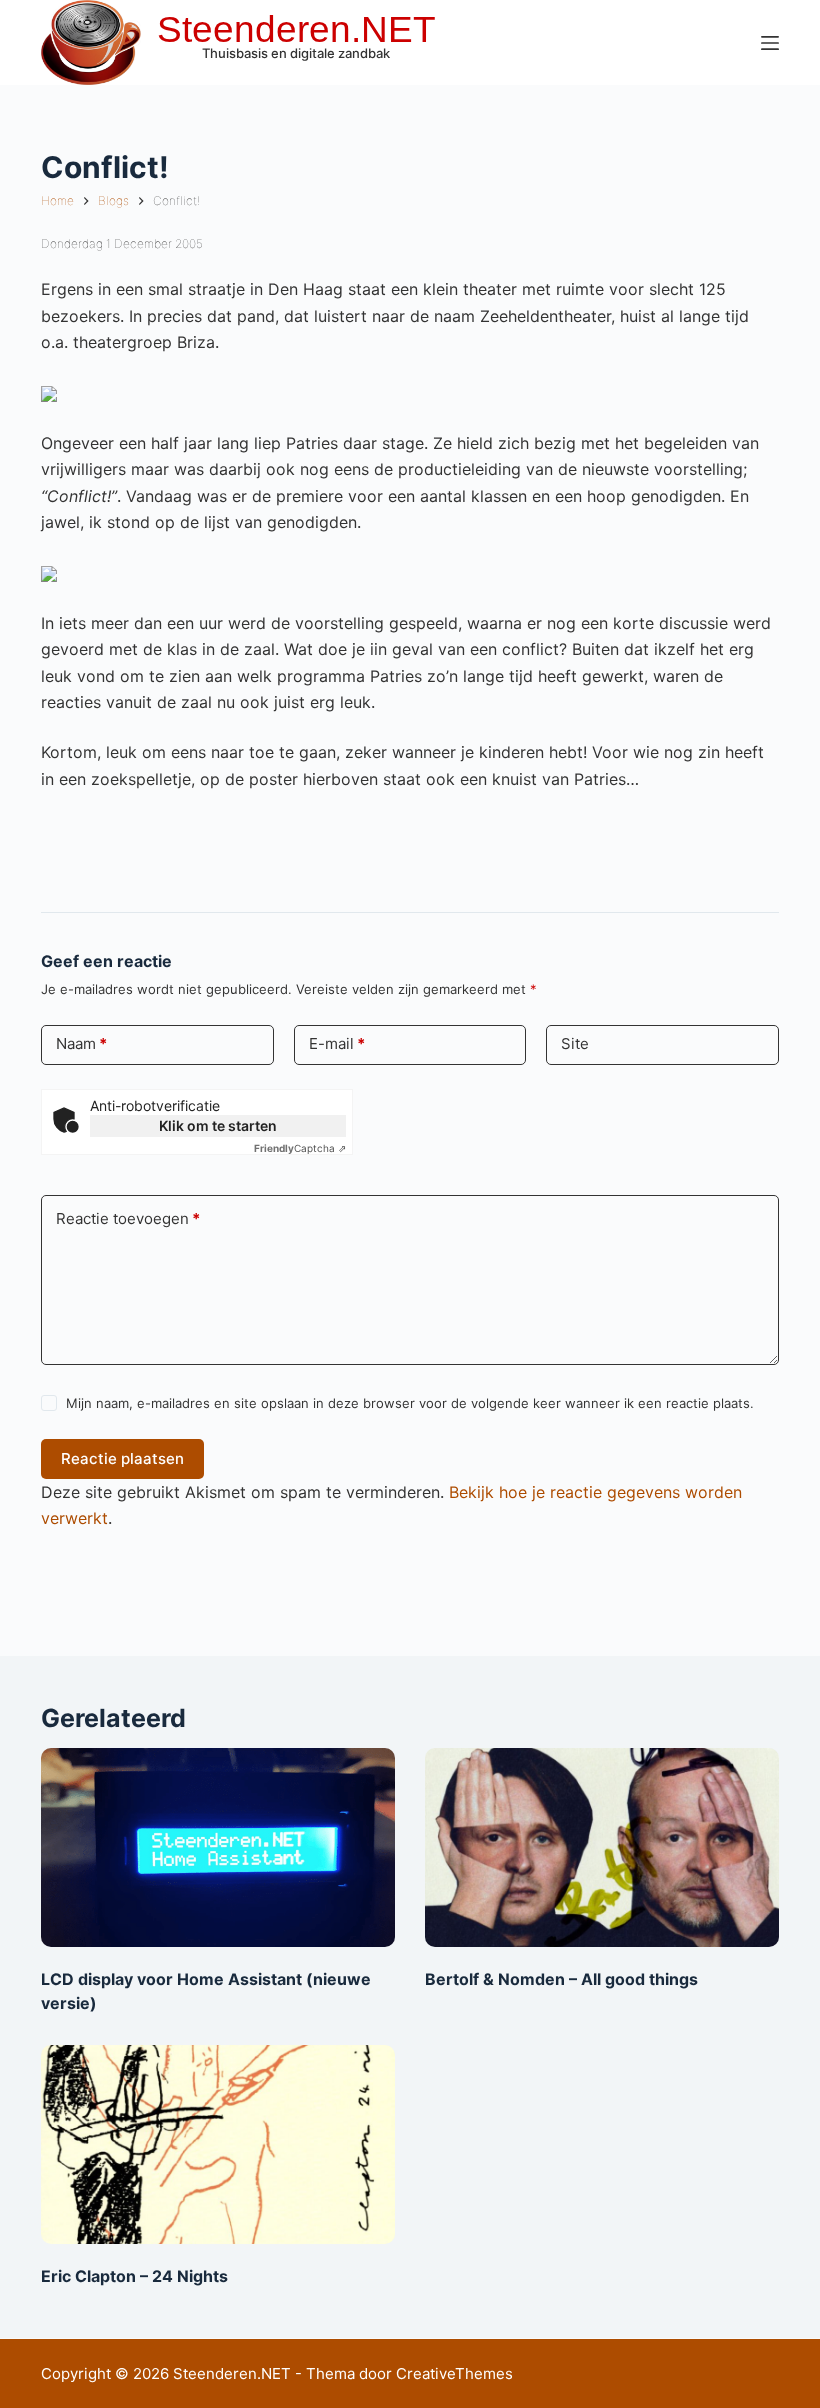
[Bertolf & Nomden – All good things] (602, 1847)
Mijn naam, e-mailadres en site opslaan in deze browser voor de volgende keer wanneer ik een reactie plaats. (410, 1403)
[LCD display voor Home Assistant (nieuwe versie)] (218, 1847)
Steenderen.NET (296, 29)
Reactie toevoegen (128, 1218)
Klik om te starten (218, 1125)
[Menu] (770, 43)
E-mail (337, 1043)
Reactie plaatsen (122, 1458)
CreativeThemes (454, 2373)
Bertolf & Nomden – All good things (561, 1979)
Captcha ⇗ (300, 1148)
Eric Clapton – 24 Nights (134, 2276)
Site (575, 1043)
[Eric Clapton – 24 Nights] (218, 2144)
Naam (81, 1043)
